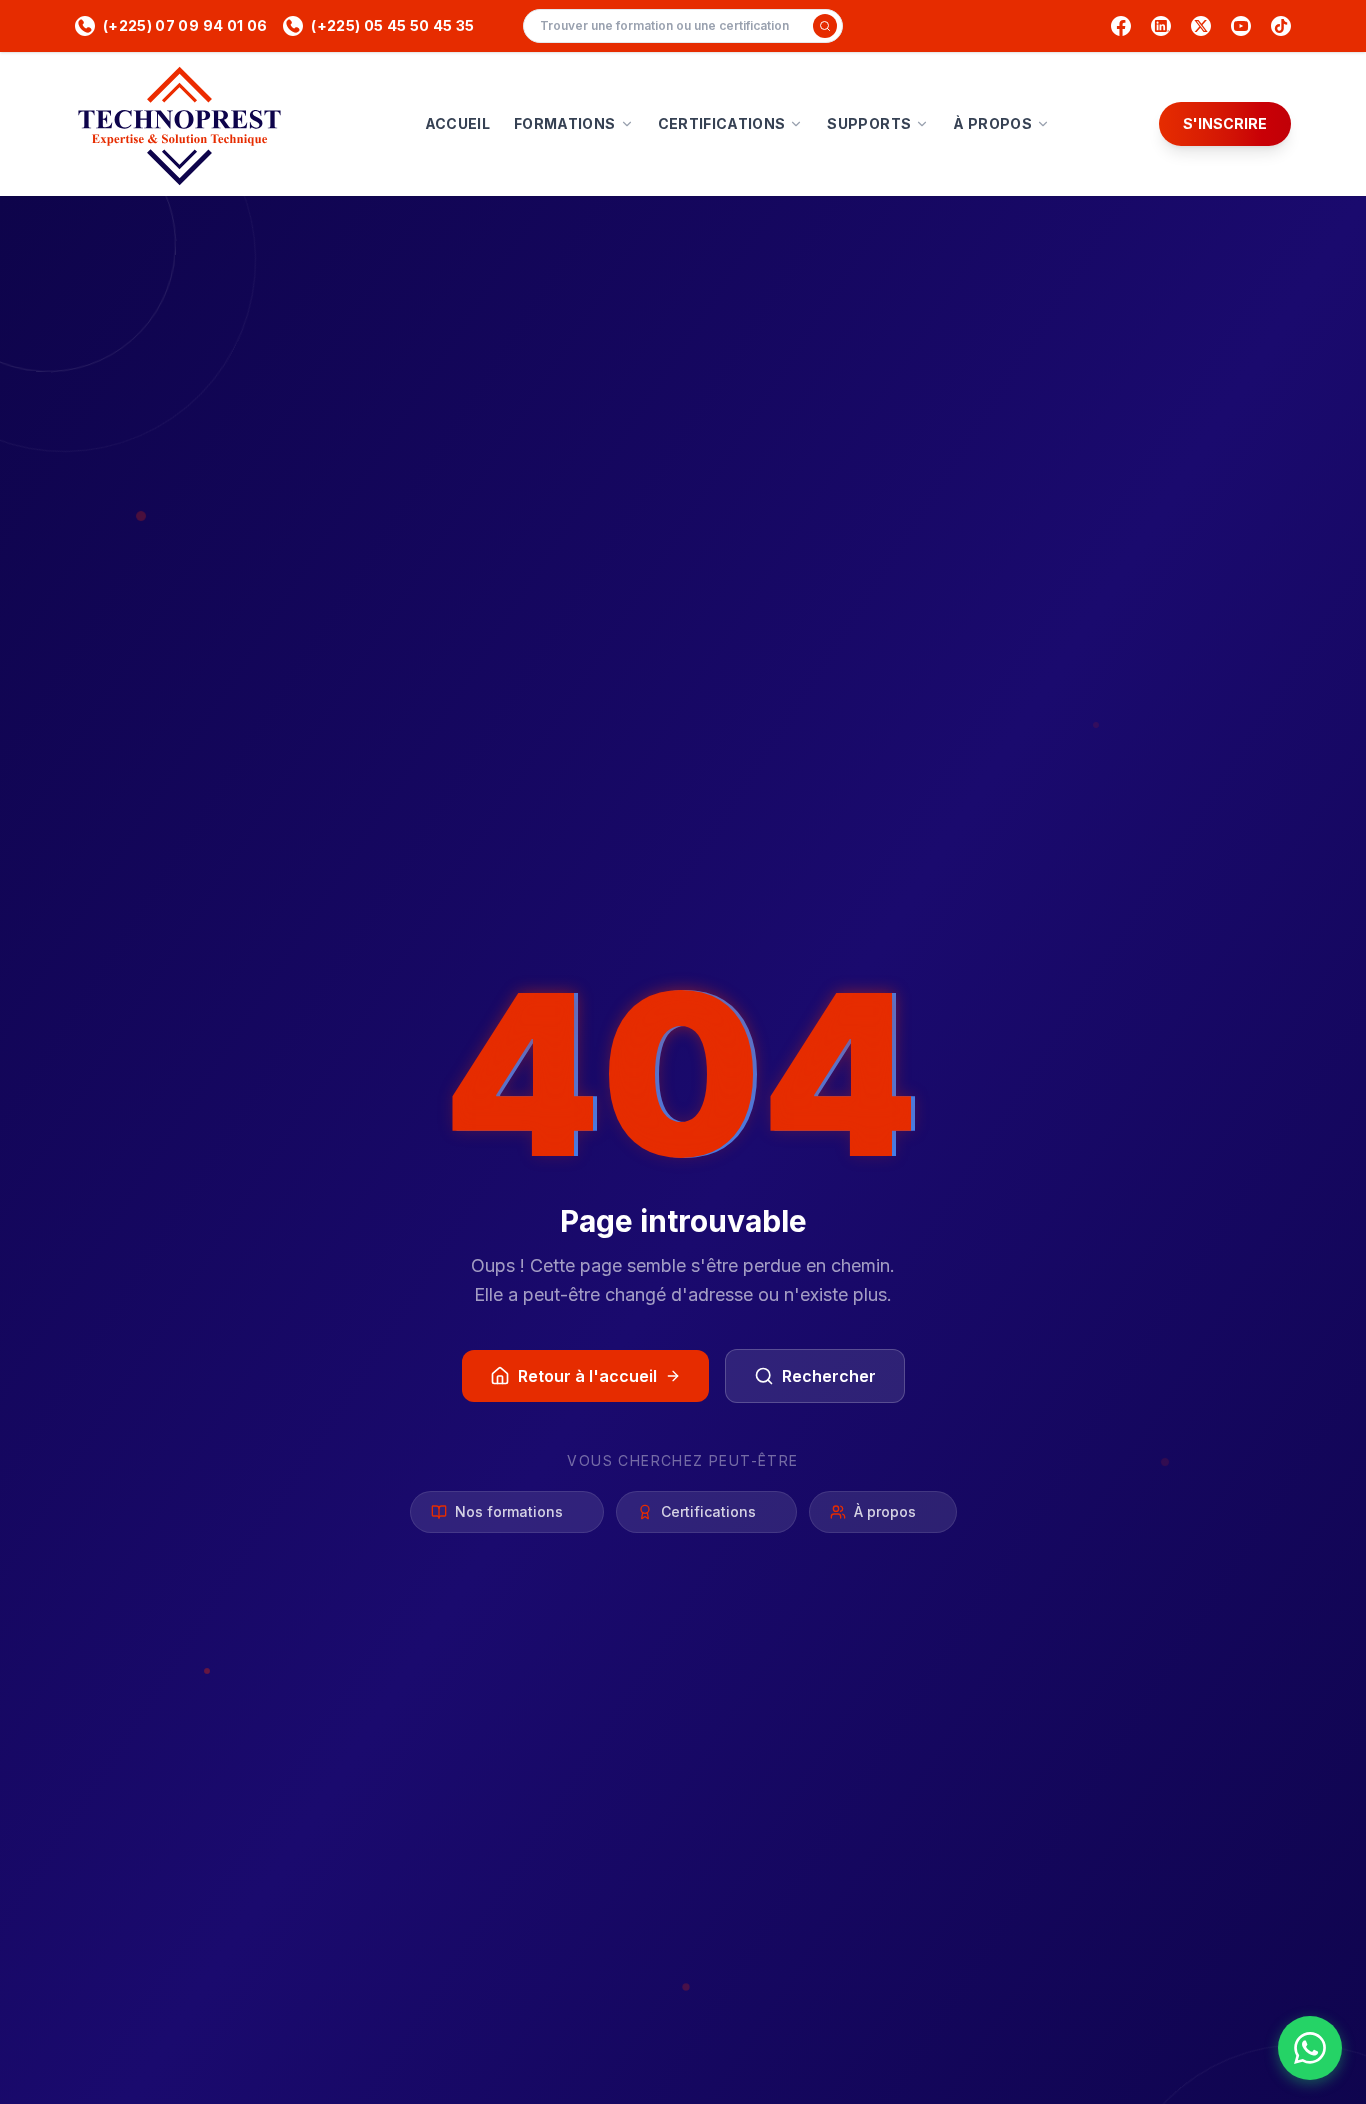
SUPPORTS (869, 123)
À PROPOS (992, 123)
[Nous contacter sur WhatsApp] (1310, 2048)
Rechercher (829, 1376)
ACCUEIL (457, 123)
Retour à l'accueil (587, 1376)
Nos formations (509, 1511)
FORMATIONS (565, 123)
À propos (885, 1511)
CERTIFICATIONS (722, 123)
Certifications (708, 1511)
